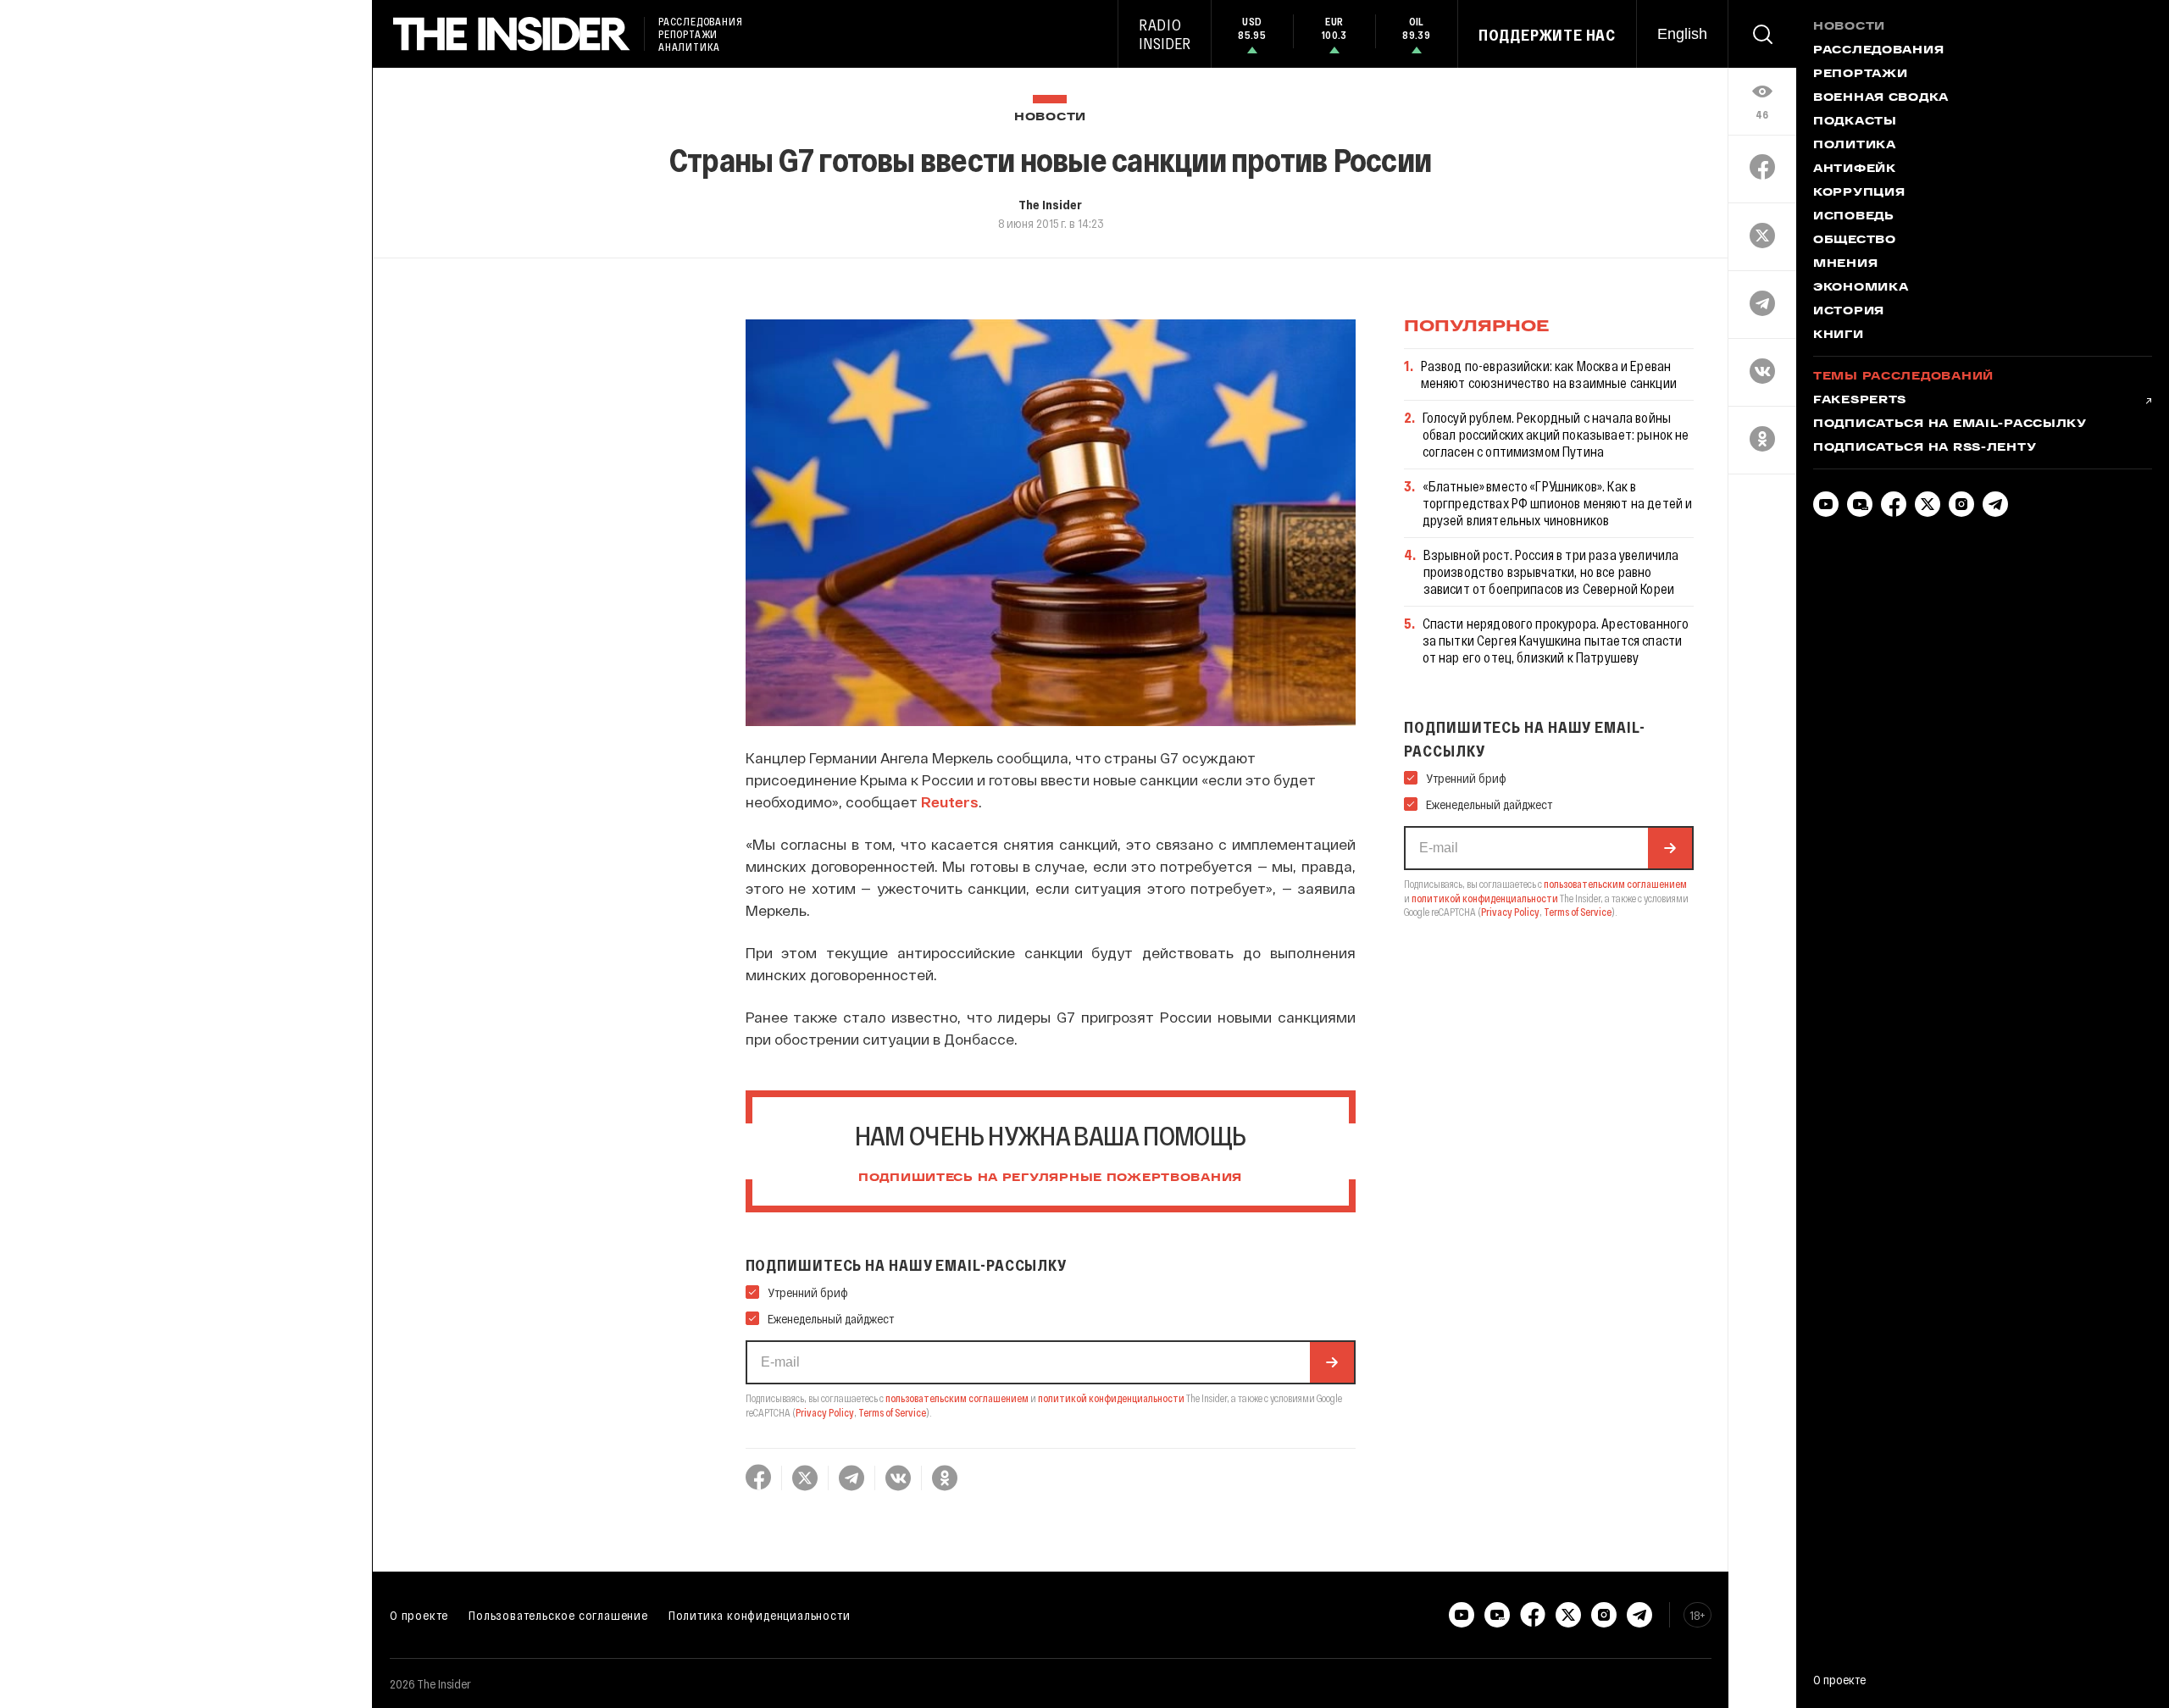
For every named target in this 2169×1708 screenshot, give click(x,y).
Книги (1839, 335)
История (1849, 312)
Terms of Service (892, 1412)
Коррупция (1859, 193)
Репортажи (1860, 75)
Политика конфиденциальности (760, 1615)
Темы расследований (1903, 377)
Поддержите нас (1547, 35)
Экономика (1861, 288)
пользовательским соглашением (957, 1398)
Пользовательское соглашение (558, 1615)
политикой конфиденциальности (1111, 1398)
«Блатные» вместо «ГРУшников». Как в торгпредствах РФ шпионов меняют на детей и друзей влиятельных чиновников (1558, 503)
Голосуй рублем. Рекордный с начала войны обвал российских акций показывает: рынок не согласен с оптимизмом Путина (1556, 434)
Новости (1050, 117)
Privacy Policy (825, 1412)
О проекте (419, 1615)
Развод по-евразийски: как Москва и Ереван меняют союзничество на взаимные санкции (1549, 374)
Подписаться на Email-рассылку (1950, 424)
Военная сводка (1881, 98)
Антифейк (1855, 169)
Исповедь (1854, 217)
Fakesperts (1860, 401)
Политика (1855, 146)
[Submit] (1332, 1362)
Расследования (1878, 51)
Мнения (1845, 264)
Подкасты (1855, 122)
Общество (1855, 241)
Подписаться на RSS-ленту (1925, 448)
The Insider (1050, 204)
